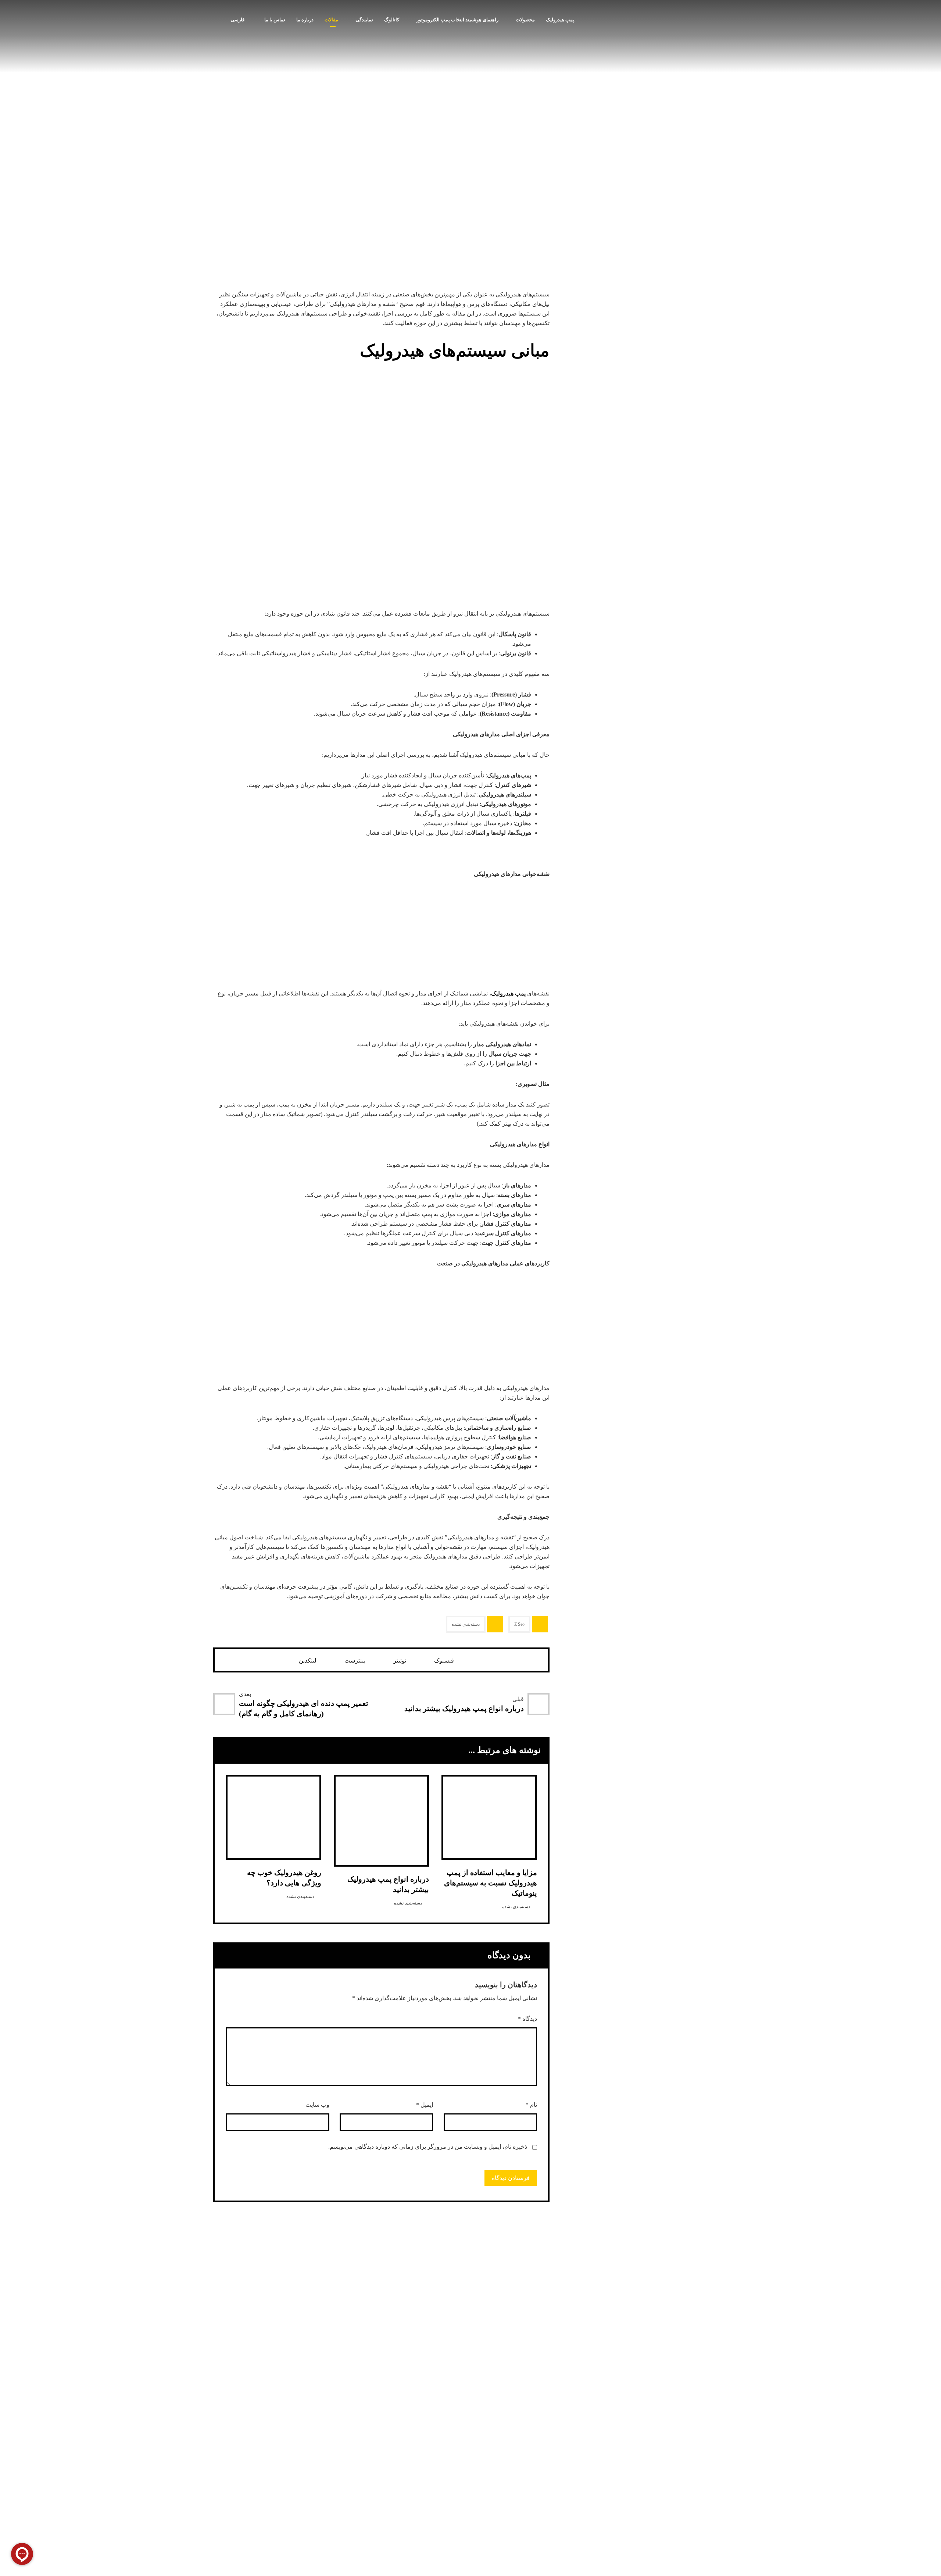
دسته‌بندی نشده (466, 1624)
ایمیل (425, 2105)
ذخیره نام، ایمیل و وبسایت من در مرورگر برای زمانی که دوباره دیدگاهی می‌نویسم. (428, 2147)
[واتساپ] (443, 2448)
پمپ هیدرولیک (508, 993)
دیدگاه (527, 2019)
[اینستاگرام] (458, 2448)
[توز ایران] (691, 33)
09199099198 (678, 2520)
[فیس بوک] (428, 2448)
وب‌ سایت (317, 2105)
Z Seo (519, 1624)
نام (531, 2105)
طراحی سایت (319, 2448)
